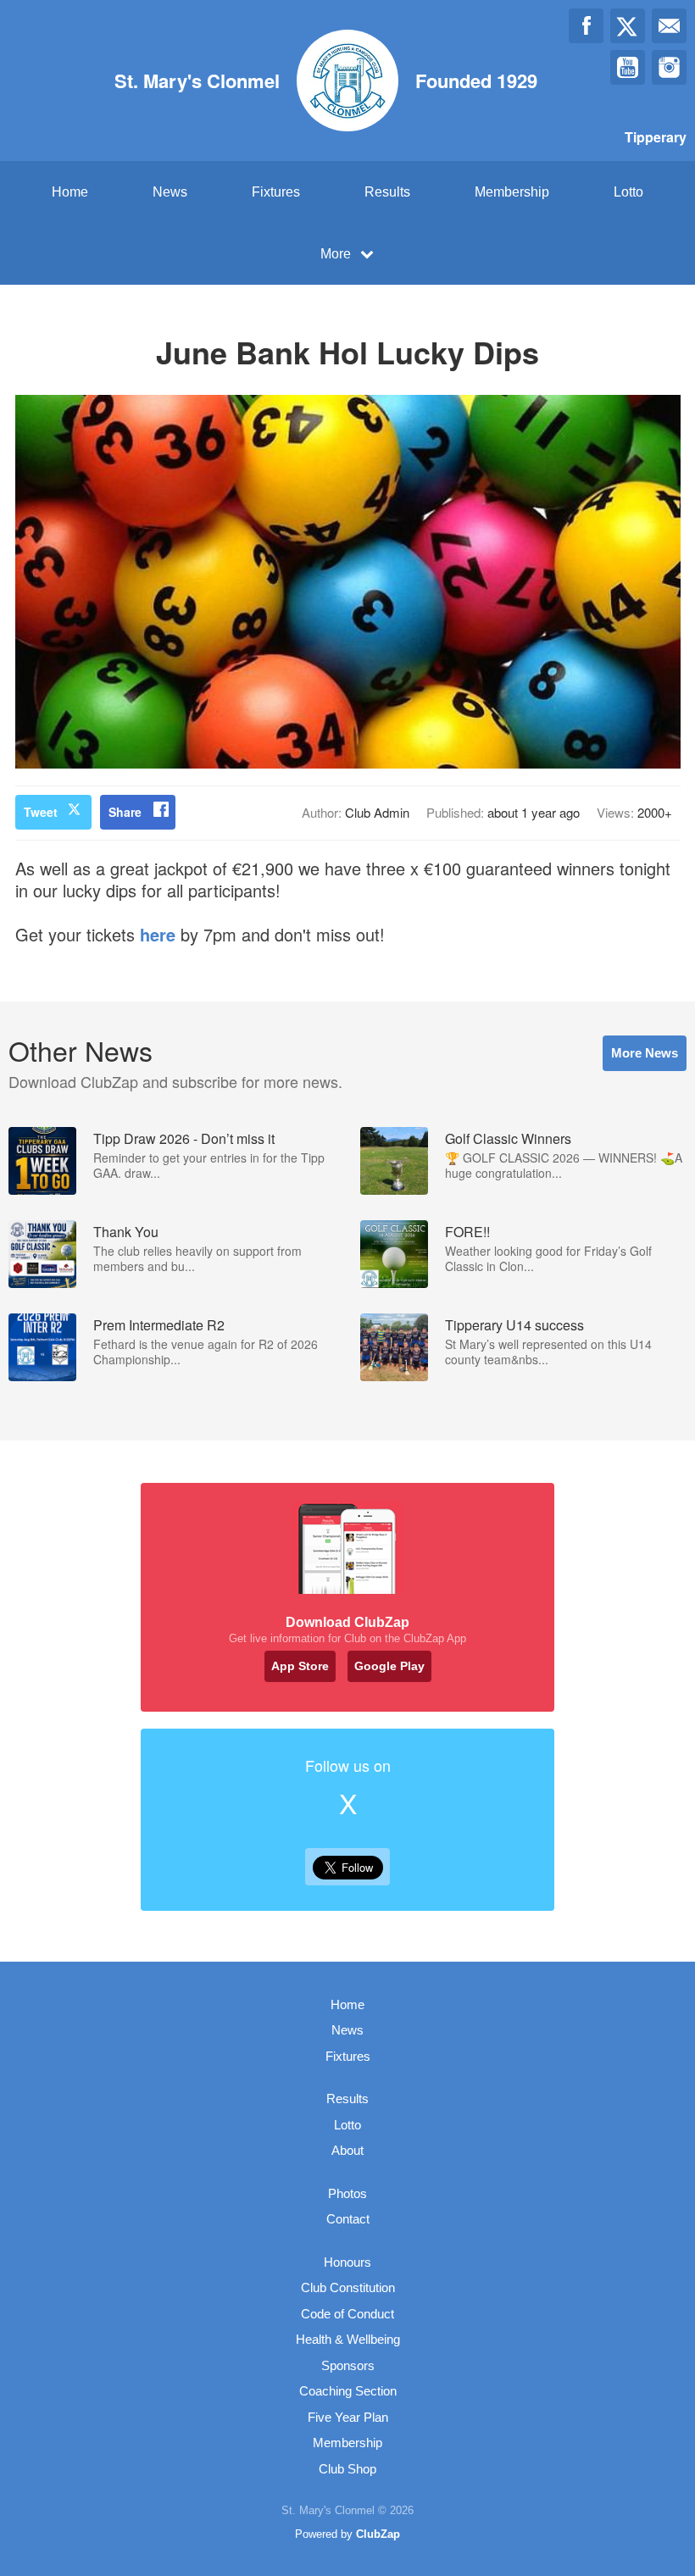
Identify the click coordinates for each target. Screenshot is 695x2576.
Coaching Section (348, 2391)
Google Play (389, 1666)
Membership (512, 192)
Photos (347, 2193)
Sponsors (348, 2365)
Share (125, 812)
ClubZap (378, 2534)
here (158, 934)
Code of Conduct (347, 2314)
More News (645, 1053)
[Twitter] (628, 26)
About (347, 2150)
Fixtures (276, 192)
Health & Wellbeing (348, 2339)
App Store (300, 1666)
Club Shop (347, 2469)
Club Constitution (348, 2287)
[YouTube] (628, 67)
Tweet (41, 812)
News (170, 192)
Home (70, 192)
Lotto (628, 192)
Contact (348, 2219)
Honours (347, 2262)
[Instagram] (669, 67)
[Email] (669, 26)
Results (387, 192)
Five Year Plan (348, 2417)
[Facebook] (586, 26)
